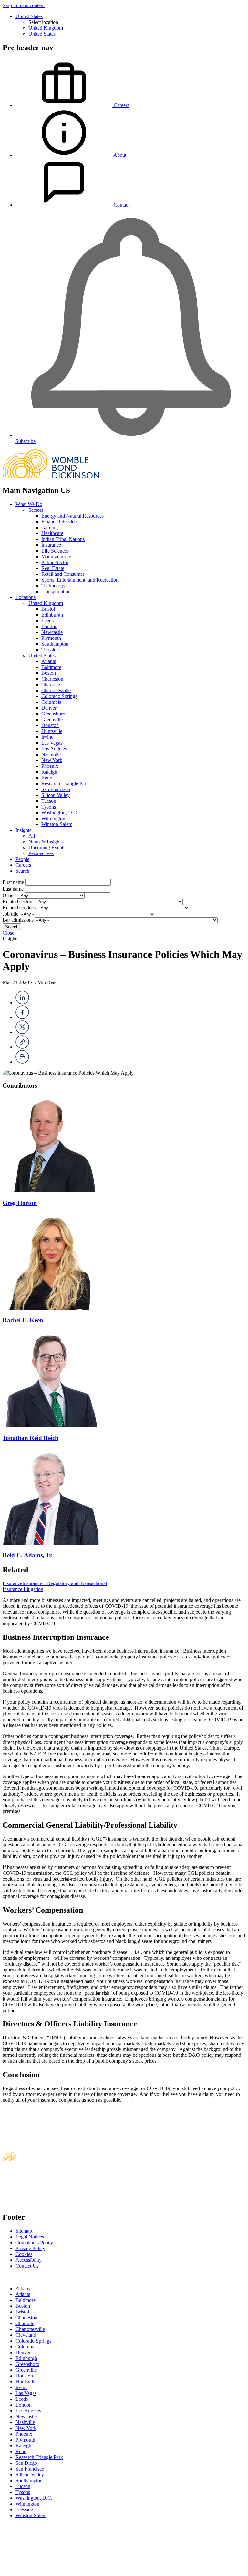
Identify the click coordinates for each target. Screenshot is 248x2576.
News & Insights (46, 842)
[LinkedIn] (22, 1002)
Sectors (36, 510)
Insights (23, 830)
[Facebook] (22, 1017)
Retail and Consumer (63, 574)
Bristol (48, 609)
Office (9, 895)
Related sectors (18, 902)
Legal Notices (30, 2237)
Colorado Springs (59, 696)
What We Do (29, 504)
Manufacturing (56, 557)
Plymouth (51, 638)
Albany (23, 2288)
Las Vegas (52, 743)
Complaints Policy (34, 2243)
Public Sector (55, 562)
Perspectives (41, 853)
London (49, 626)
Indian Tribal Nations (63, 539)
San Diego (26, 2463)
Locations (26, 597)
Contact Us (27, 2266)
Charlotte (51, 685)
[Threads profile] (11, 2277)
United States (29, 16)
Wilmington (53, 818)
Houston (50, 725)
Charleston (52, 679)
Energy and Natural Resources (72, 516)
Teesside (50, 650)
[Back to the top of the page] (51, 2570)
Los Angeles (54, 749)
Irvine (47, 737)
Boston (49, 673)
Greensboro (53, 714)
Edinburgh (52, 615)
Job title (10, 914)
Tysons (49, 807)
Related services (19, 908)
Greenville (52, 719)
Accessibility (29, 2260)
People (22, 859)
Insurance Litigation (23, 1589)
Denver (49, 708)
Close (8, 933)
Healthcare (52, 533)
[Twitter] (22, 1032)
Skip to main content (24, 5)
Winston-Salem (57, 824)
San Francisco (56, 789)
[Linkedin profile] (6, 2277)
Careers (23, 865)
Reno (47, 778)
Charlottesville (56, 690)
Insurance (51, 545)
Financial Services (60, 522)
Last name (13, 889)
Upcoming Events (47, 848)
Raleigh (49, 772)
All (32, 836)
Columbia (51, 702)
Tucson (49, 801)
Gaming (50, 527)
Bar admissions (18, 920)
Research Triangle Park (65, 784)
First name (13, 882)
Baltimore (51, 667)
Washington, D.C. (60, 813)
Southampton (55, 644)
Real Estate (53, 568)
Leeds (47, 621)
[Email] (22, 1047)
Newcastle (52, 632)
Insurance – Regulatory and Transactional (65, 1583)
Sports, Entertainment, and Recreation (80, 580)
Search (22, 871)
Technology (53, 586)
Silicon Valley (56, 795)
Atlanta (49, 661)
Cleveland (26, 2335)
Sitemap (24, 2231)
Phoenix (50, 766)
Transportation (56, 591)
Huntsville (52, 731)
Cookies (24, 2254)
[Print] (22, 1062)
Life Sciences (55, 551)
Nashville (51, 754)
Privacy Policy (30, 2248)
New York (52, 760)
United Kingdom (46, 28)
